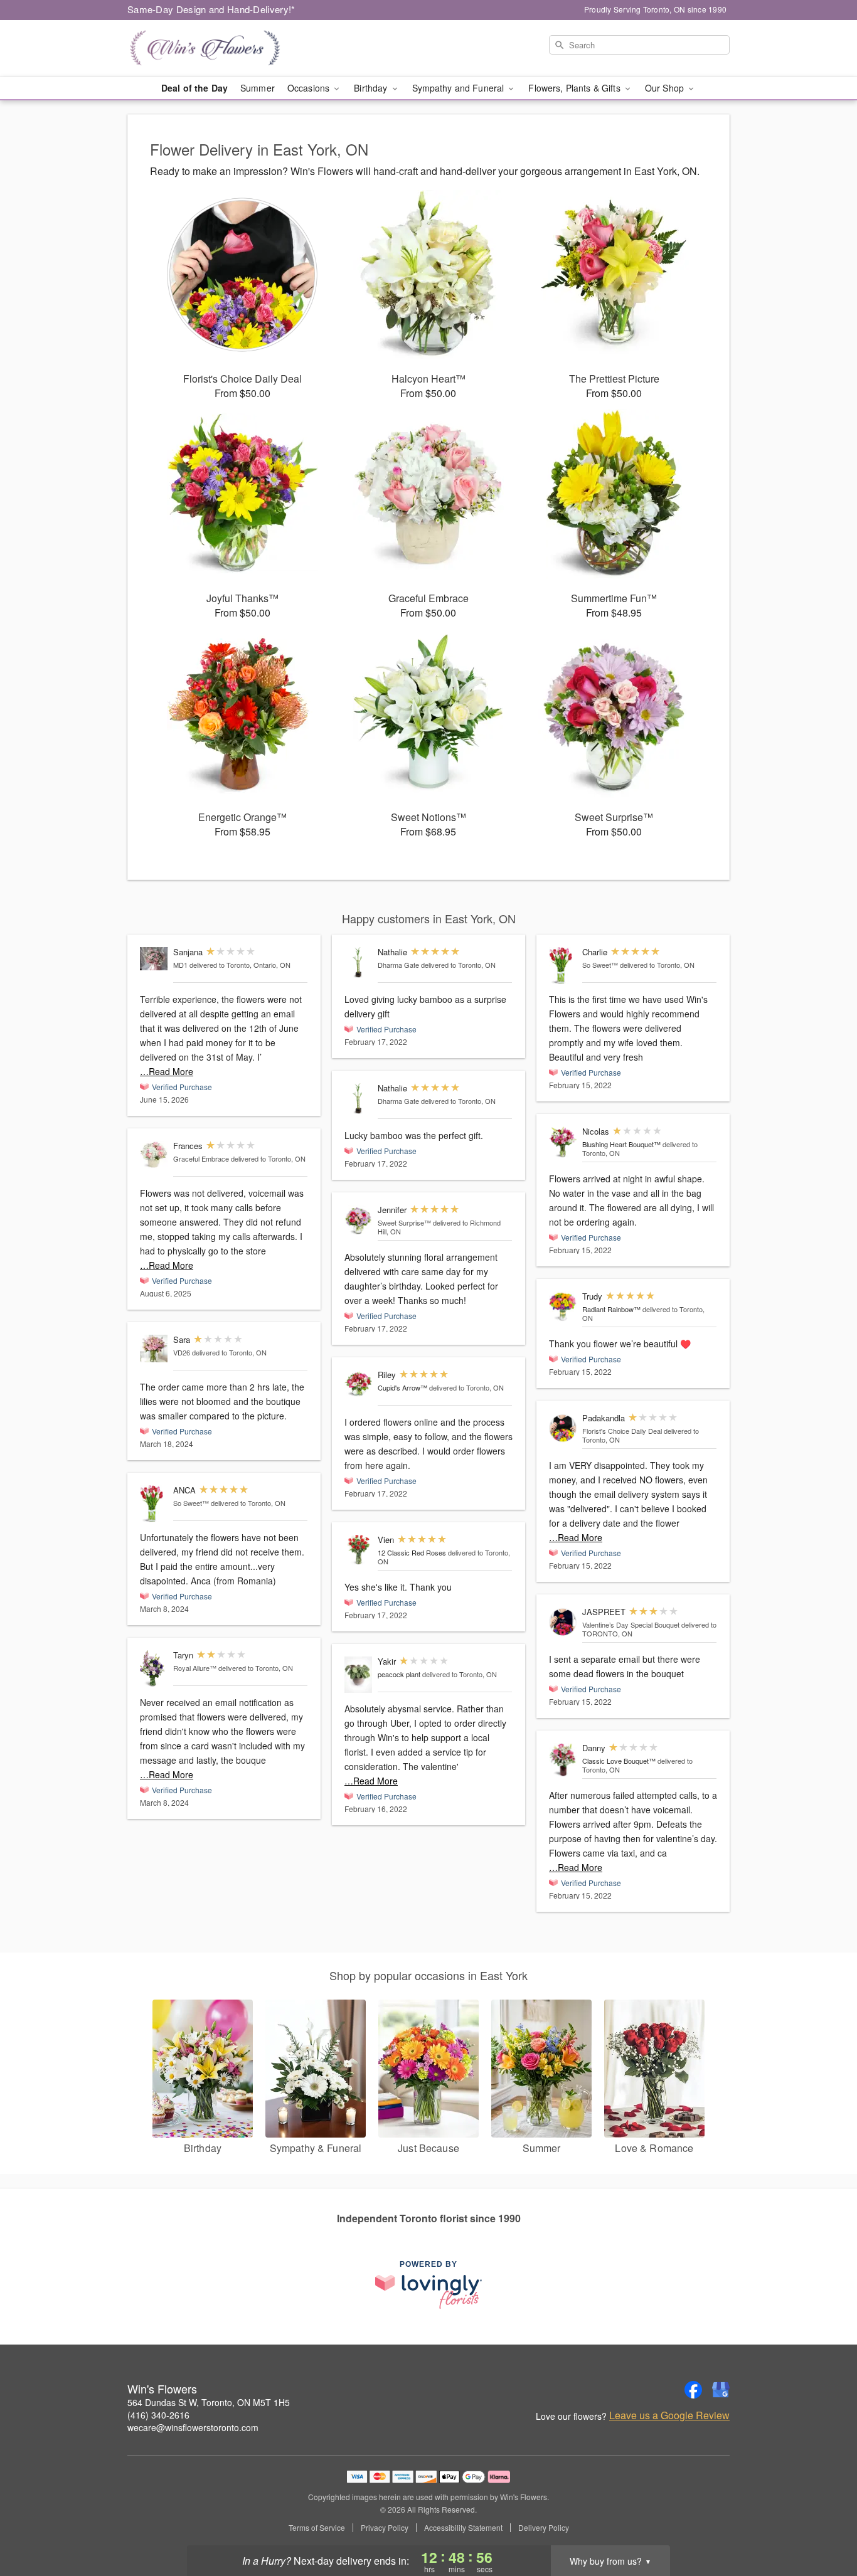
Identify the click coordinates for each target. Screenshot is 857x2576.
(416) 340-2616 (158, 2415)
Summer (258, 88)
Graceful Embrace (201, 1158)
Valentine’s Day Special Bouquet (631, 1625)
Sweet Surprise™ (404, 1222)
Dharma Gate (398, 965)
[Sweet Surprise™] (358, 1220)
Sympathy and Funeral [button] (460, 88)
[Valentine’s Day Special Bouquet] (563, 1622)
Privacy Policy (385, 2528)
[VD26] (154, 1349)
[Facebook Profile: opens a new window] (693, 2390)
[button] (824, 2523)
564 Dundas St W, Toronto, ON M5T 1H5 (209, 2402)
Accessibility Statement (463, 2528)
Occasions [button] (310, 88)
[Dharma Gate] (358, 962)
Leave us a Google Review (669, 2415)
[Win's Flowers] (218, 48)
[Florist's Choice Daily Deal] (563, 1428)
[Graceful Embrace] (154, 1155)
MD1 (180, 965)
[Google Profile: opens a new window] (721, 2390)
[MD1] (154, 959)
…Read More (167, 1071)
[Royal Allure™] (154, 1669)
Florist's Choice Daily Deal (622, 1431)
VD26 (182, 1352)
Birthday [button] (372, 88)
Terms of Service (317, 2528)
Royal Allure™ (195, 1668)
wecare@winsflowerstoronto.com (193, 2427)
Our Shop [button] (666, 88)
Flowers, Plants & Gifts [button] (575, 88)
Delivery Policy (544, 2528)
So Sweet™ (191, 1503)
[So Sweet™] (154, 1504)
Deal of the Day (194, 88)
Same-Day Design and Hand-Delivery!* (211, 9)
